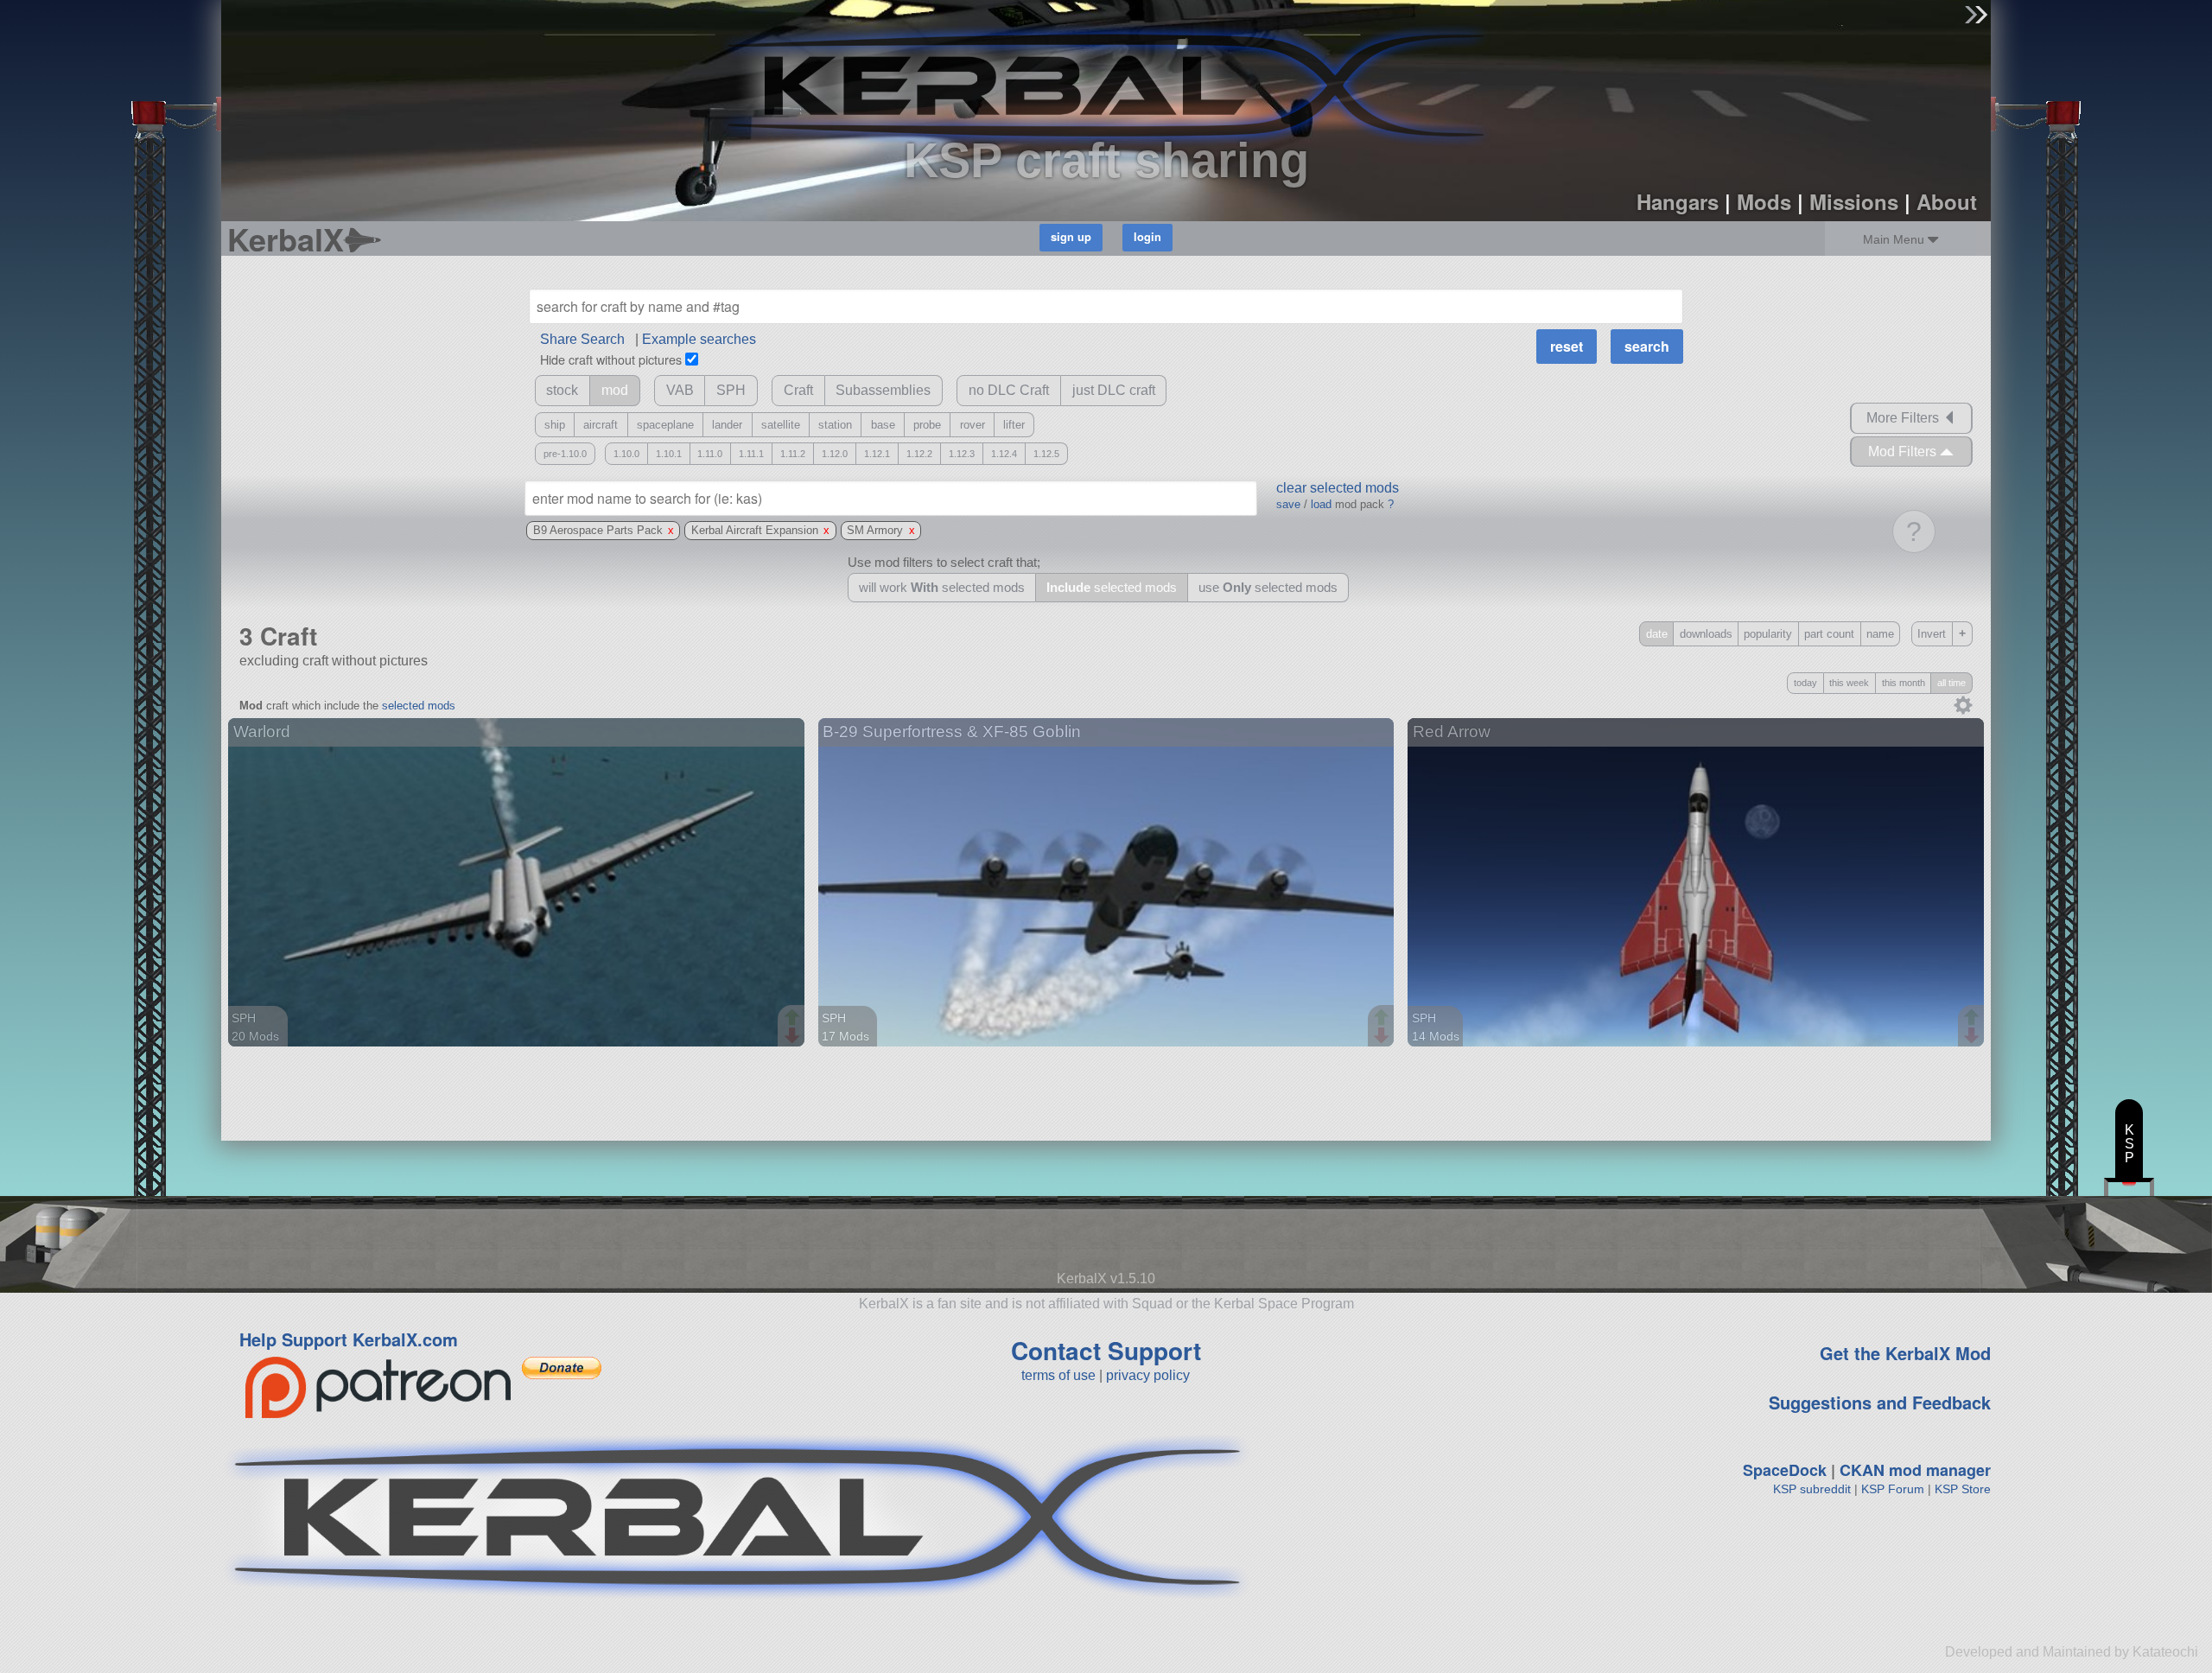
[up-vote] (794, 1019)
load (1321, 504)
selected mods (419, 706)
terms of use (1058, 1375)
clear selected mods (1338, 488)
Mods (1764, 201)
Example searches (699, 339)
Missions (1854, 201)
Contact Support (1106, 1350)
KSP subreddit (1812, 1489)
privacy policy (1148, 1375)
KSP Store (1963, 1489)
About (1947, 201)
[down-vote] (794, 1036)
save (1288, 504)
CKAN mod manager (1915, 1470)
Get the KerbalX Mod (1905, 1353)
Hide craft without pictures (611, 359)
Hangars (1678, 201)
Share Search (582, 339)
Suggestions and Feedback (1880, 1402)
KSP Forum (1893, 1489)
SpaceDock (1785, 1470)
